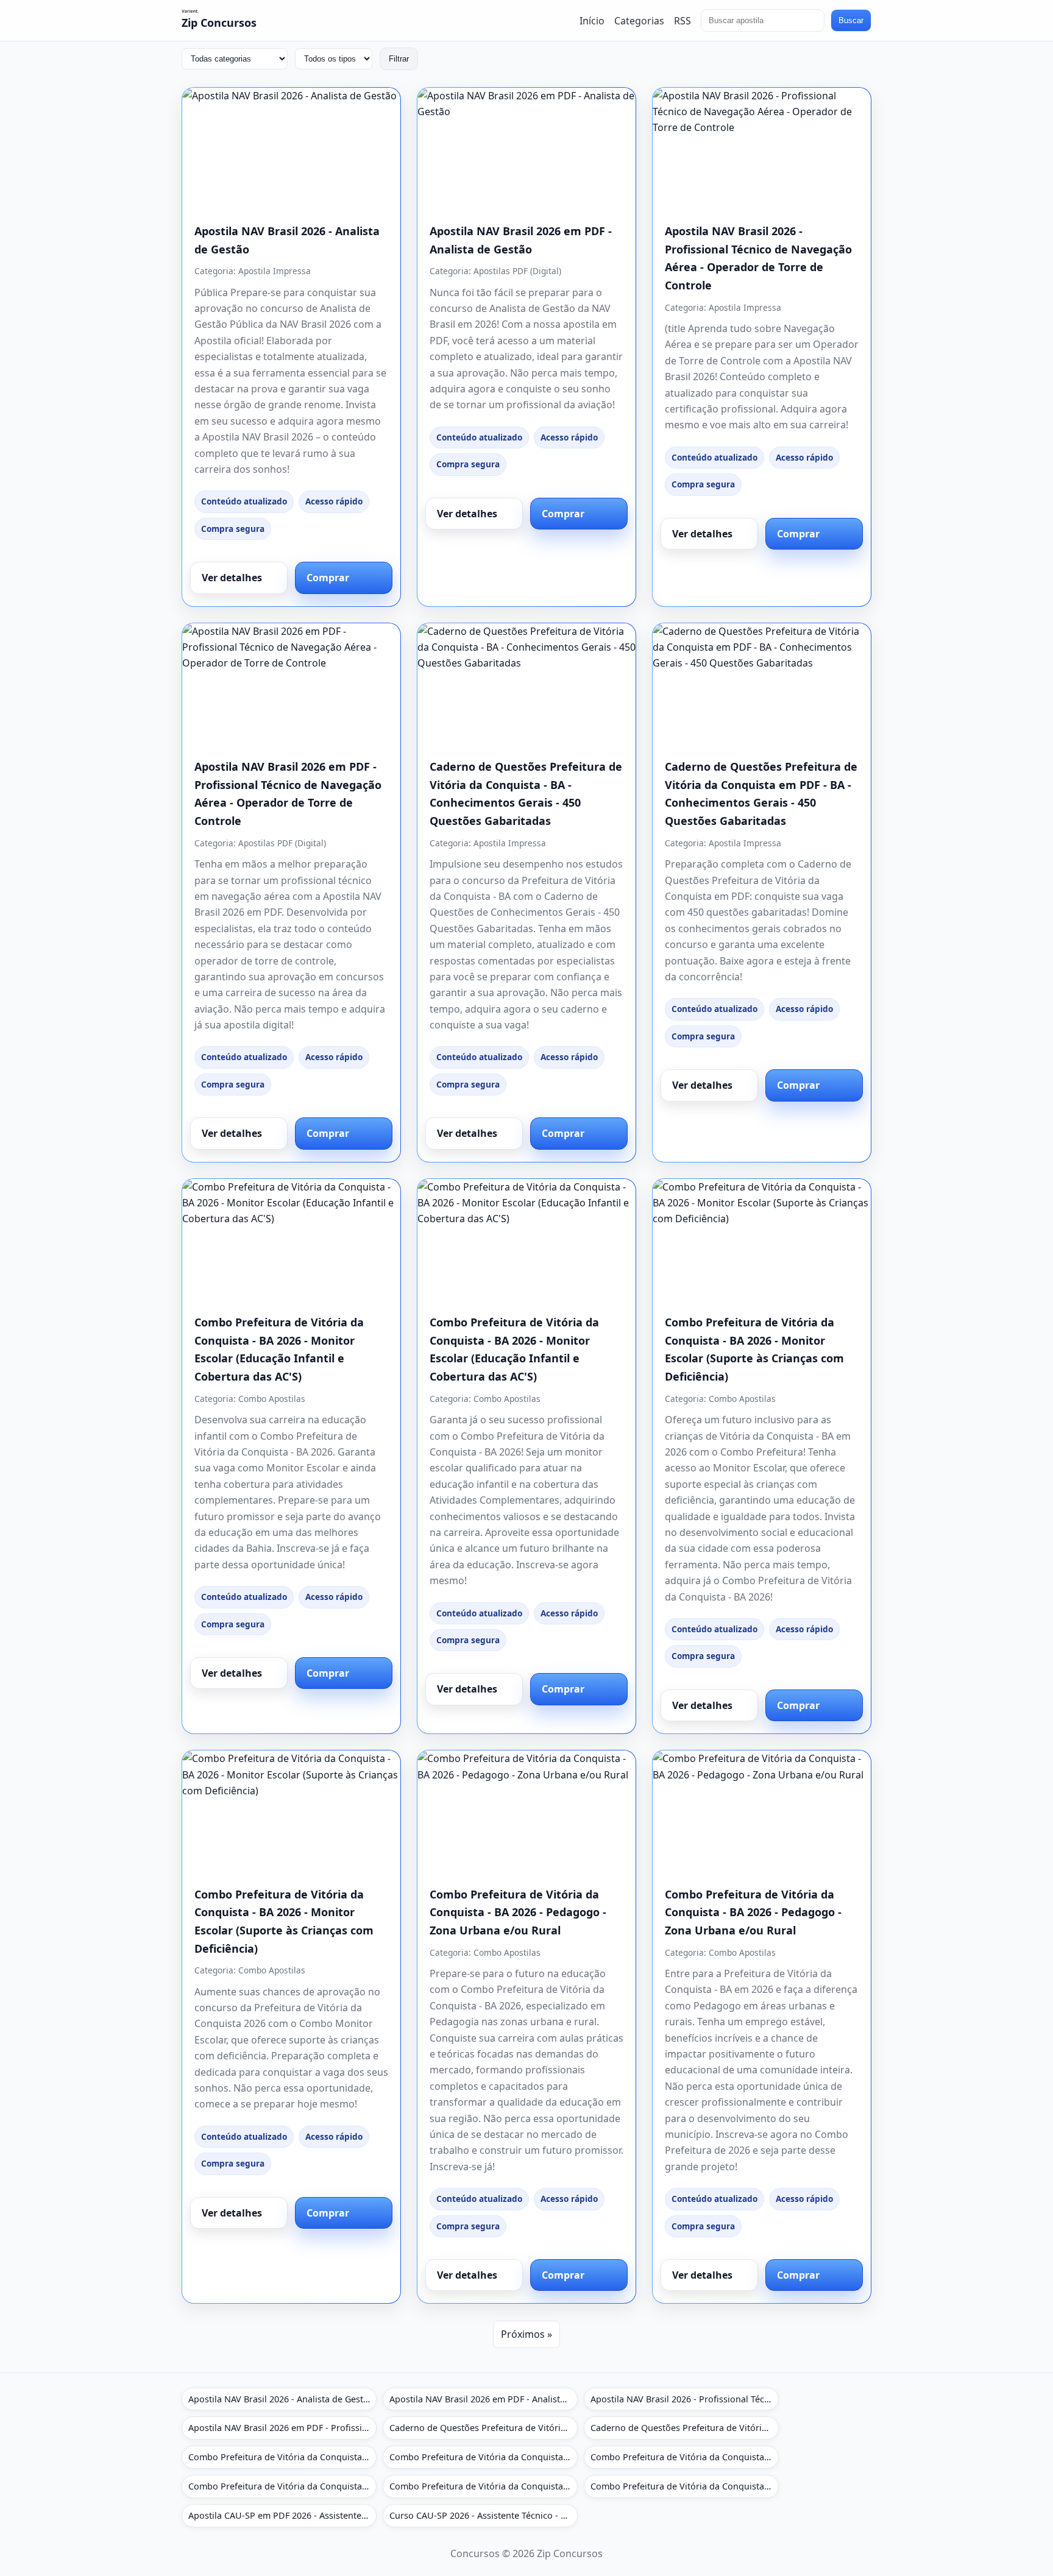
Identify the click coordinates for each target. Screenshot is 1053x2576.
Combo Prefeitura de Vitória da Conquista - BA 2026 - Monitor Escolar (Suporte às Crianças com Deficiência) (685, 2457)
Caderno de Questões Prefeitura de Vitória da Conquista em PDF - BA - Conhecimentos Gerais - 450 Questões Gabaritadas (685, 2428)
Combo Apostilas (272, 1399)
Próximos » (526, 2334)
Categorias (639, 20)
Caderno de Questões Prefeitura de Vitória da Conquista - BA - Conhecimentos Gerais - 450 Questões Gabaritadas (484, 2428)
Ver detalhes (232, 578)
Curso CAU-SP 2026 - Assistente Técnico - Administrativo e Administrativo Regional (484, 2515)
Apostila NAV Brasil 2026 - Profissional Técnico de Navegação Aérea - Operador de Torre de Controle (685, 2399)
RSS (682, 20)
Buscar (851, 20)
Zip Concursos (219, 23)
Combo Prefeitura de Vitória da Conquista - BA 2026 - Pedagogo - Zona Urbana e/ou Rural (518, 1912)
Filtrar (399, 59)
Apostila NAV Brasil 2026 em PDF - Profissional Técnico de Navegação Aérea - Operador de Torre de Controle (282, 2428)
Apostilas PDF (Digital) (517, 271)
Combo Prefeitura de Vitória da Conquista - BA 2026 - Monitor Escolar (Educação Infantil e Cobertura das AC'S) (282, 2457)
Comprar (328, 578)
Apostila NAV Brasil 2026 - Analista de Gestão (281, 2399)
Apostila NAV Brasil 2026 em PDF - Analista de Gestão (484, 2399)
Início (592, 20)
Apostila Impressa (275, 271)
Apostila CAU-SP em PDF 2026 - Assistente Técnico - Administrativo (282, 2515)
